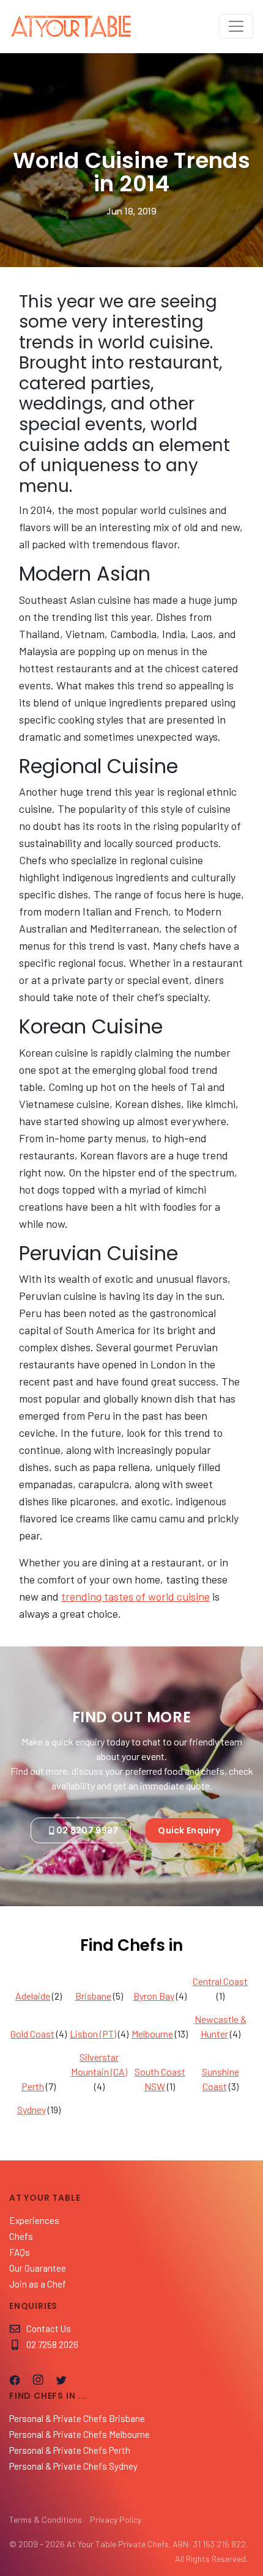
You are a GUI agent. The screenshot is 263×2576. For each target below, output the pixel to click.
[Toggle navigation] (236, 26)
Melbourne (152, 2034)
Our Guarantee (38, 2268)
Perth (33, 2086)
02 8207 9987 (87, 1830)
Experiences (34, 2220)
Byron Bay (154, 1996)
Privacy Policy (116, 2519)
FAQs (20, 2252)
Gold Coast (32, 2034)
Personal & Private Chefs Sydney (73, 2466)
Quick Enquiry (189, 1830)
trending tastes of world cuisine (135, 1596)
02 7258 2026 (52, 2344)
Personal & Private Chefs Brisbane (77, 2418)
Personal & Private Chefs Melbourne (80, 2434)
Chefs (21, 2236)
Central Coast (220, 1981)
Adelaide (33, 1996)
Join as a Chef (38, 2284)
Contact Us (49, 2328)
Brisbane (93, 1996)
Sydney (31, 2109)
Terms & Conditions (46, 2519)
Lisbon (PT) (93, 2034)
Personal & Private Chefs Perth (70, 2450)
